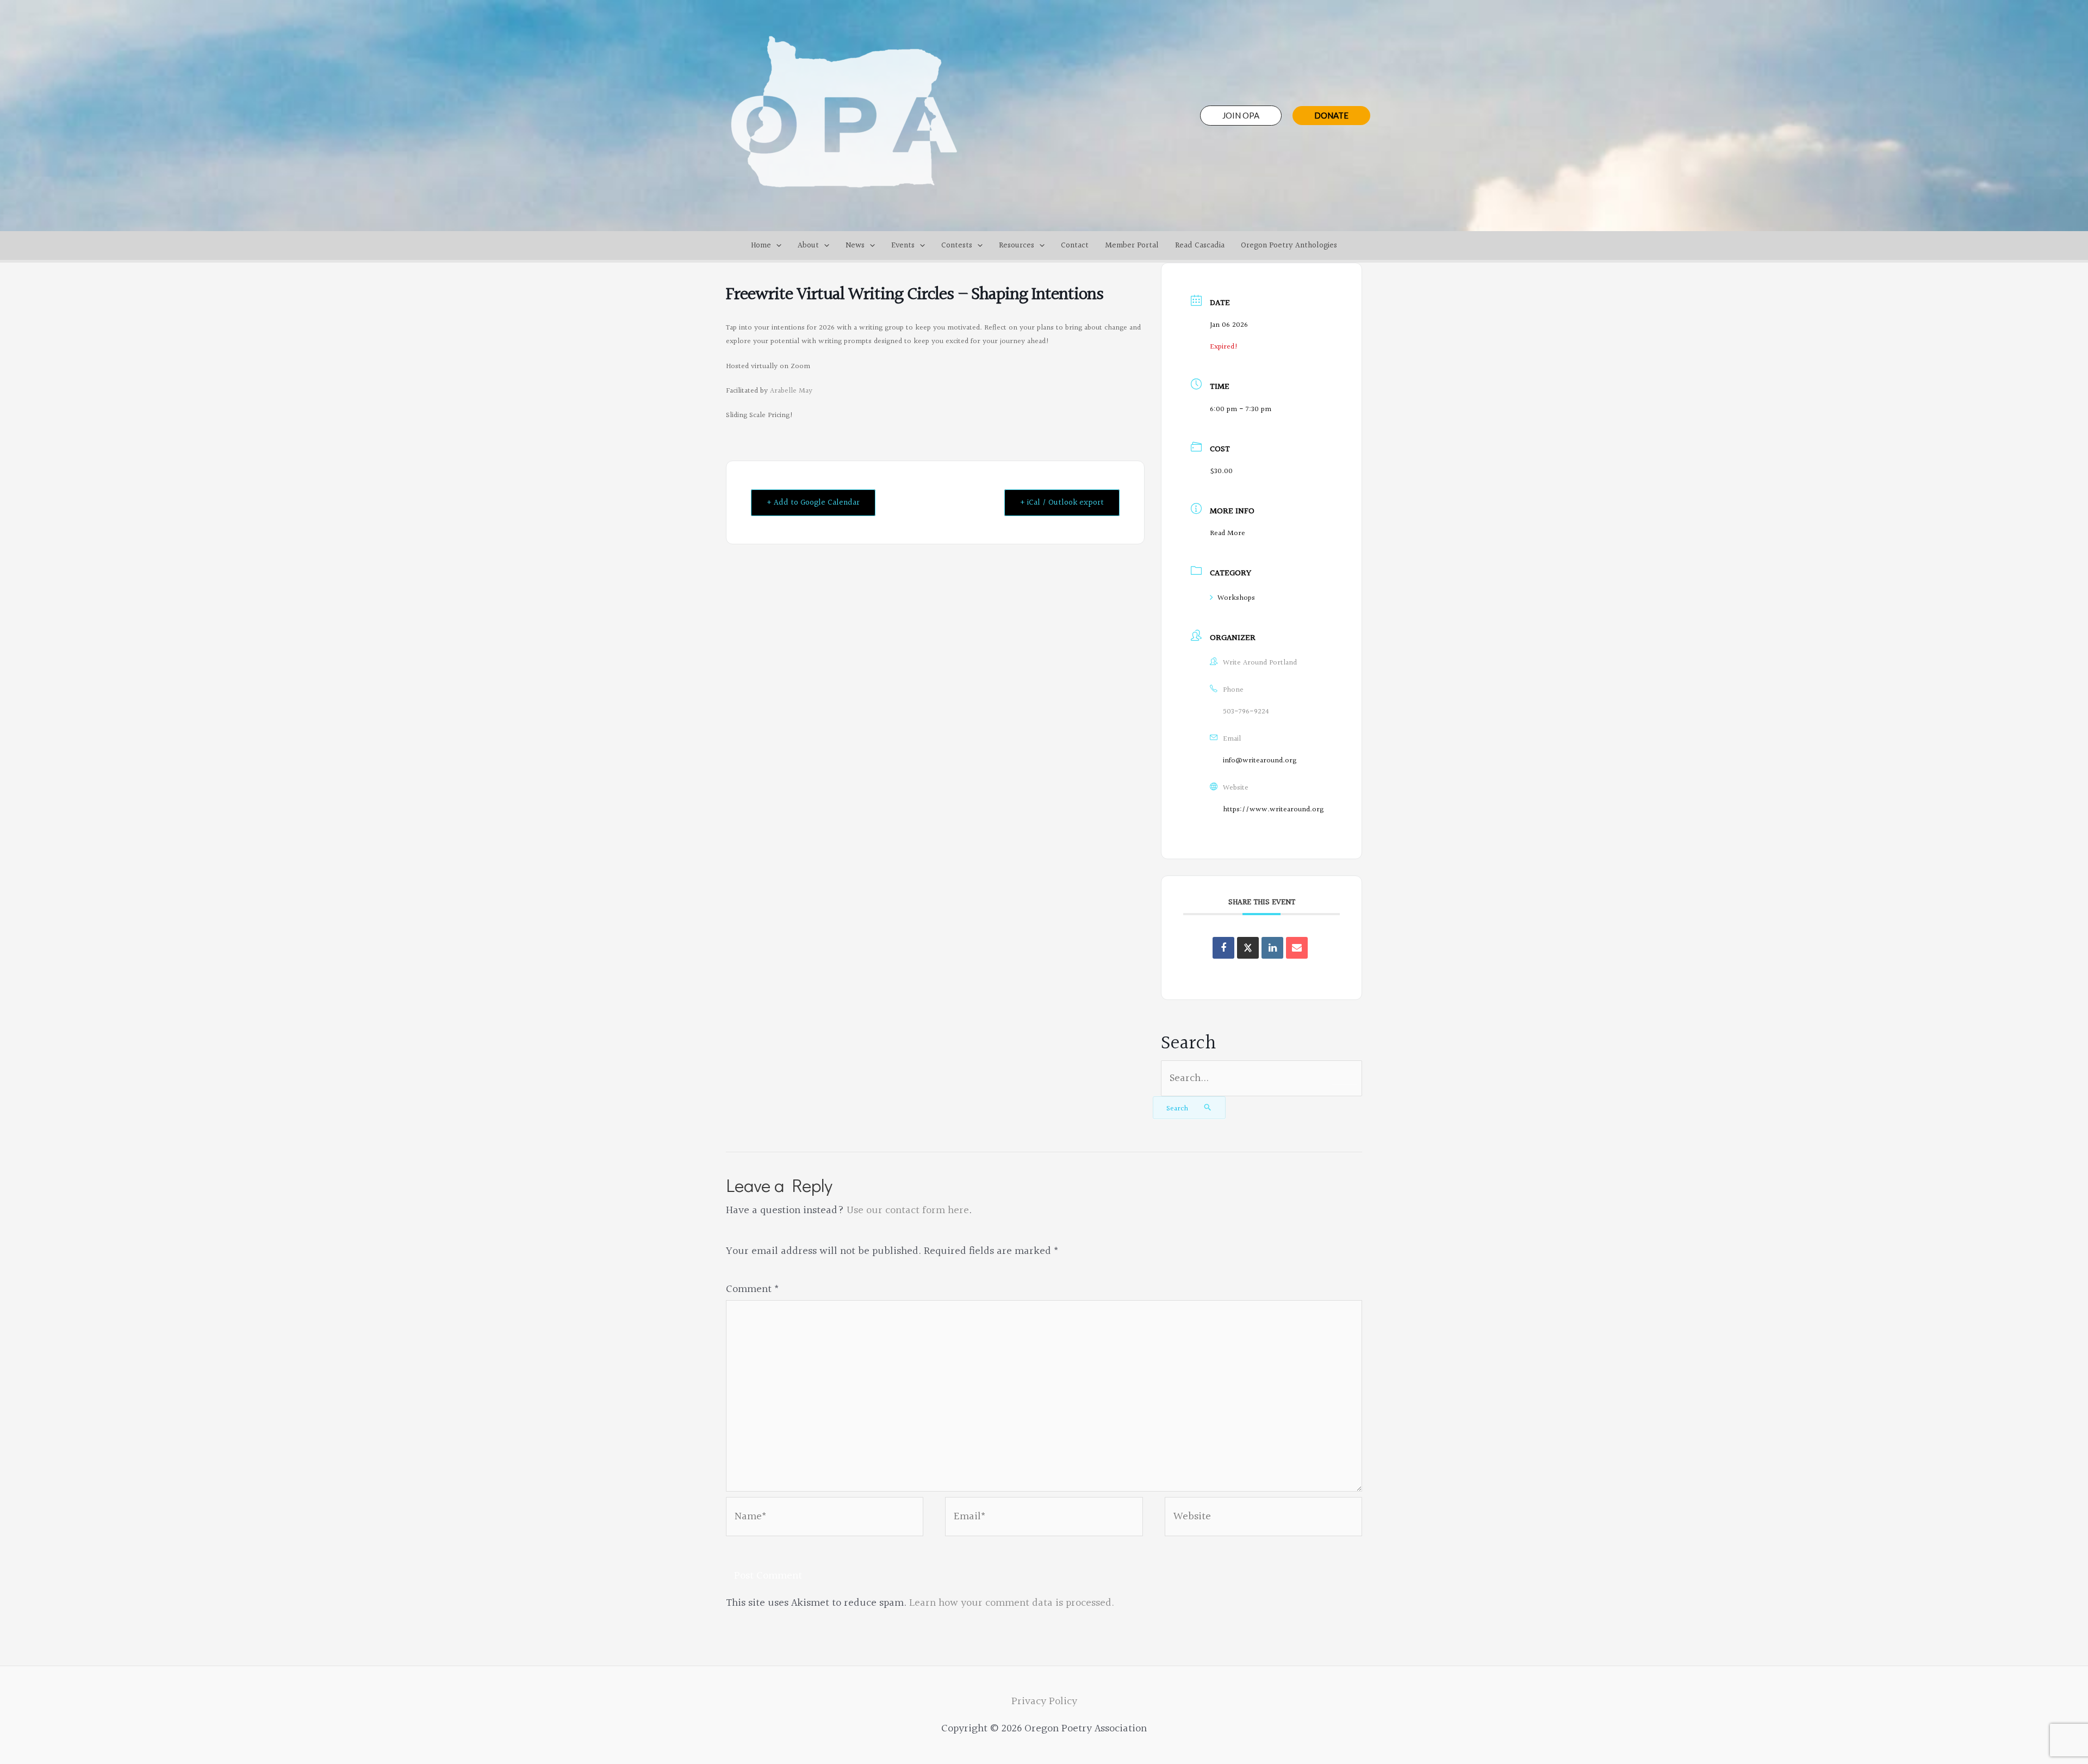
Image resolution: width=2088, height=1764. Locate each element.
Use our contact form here (908, 1210)
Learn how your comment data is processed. (1012, 1603)
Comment (753, 1289)
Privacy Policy (1044, 1701)
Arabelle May (791, 391)
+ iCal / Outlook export (1062, 503)
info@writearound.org (1260, 761)
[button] (1241, 116)
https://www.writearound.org (1273, 810)
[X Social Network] (1248, 948)
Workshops (1236, 598)
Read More (1228, 533)
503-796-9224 (1246, 712)
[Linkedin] (1272, 948)
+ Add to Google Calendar (813, 503)
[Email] (1297, 948)
